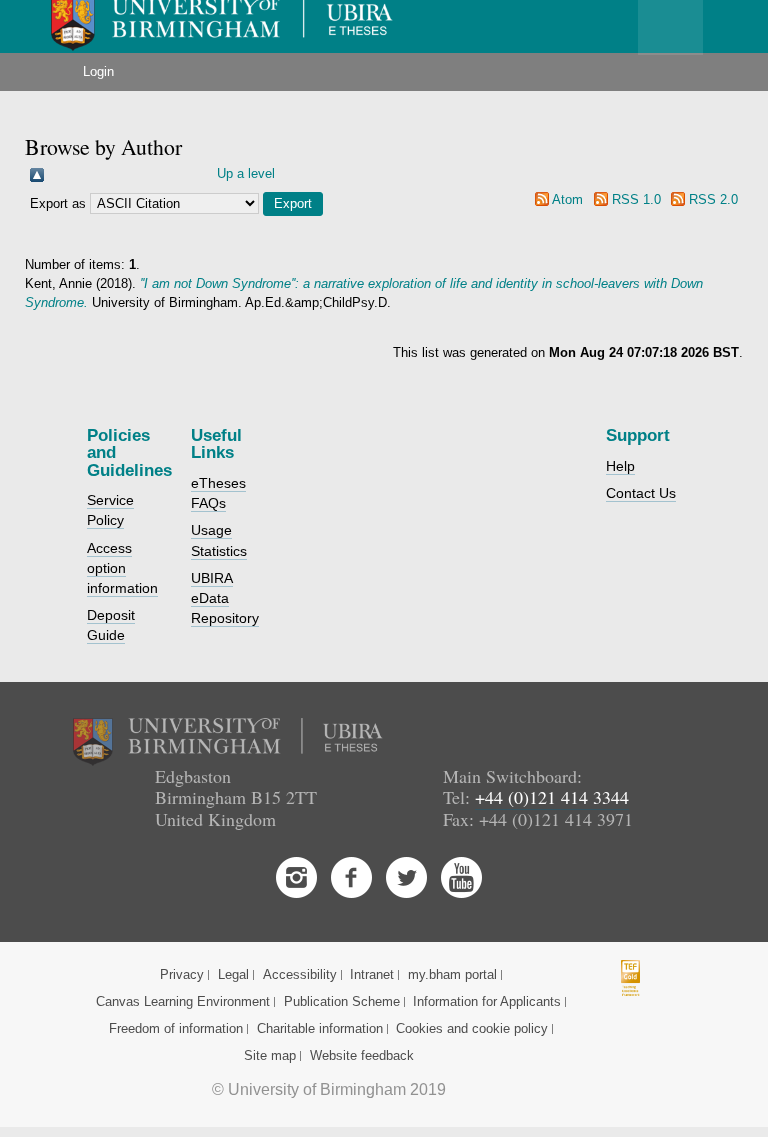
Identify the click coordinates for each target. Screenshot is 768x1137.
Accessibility (300, 974)
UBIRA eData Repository (225, 598)
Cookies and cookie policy (472, 1028)
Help (620, 466)
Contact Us (641, 493)
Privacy (182, 974)
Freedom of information (176, 1028)
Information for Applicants (487, 1001)
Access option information (122, 568)
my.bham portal (452, 974)
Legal (233, 974)
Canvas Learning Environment (183, 1001)
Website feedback (362, 1055)
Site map (270, 1055)
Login (98, 71)
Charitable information (320, 1028)
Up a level (246, 173)
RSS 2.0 (713, 199)
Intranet (372, 974)
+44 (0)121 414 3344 (552, 797)
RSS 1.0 (636, 199)
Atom (567, 199)
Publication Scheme (342, 1001)
